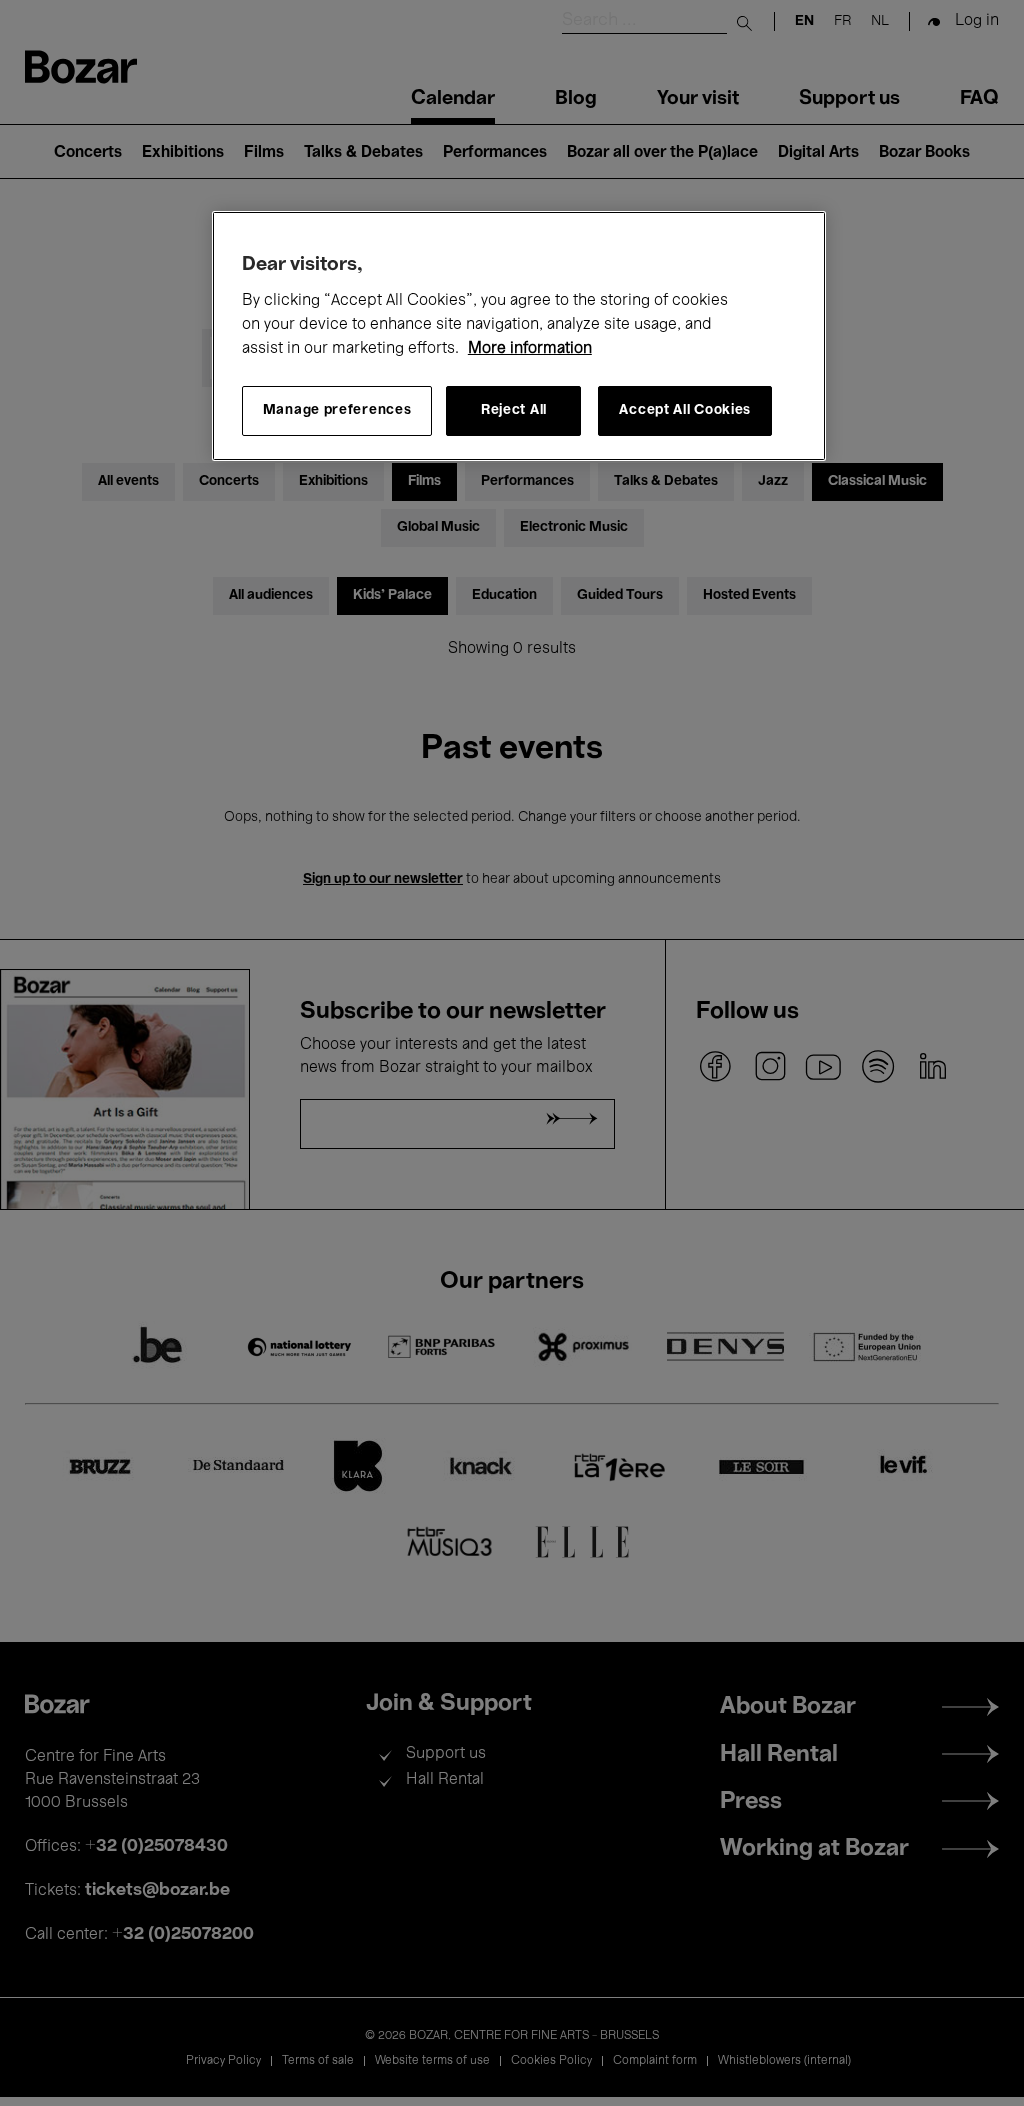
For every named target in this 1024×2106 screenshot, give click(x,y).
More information (530, 349)
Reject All (514, 410)
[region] (519, 336)
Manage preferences (337, 410)
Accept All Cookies (685, 410)
